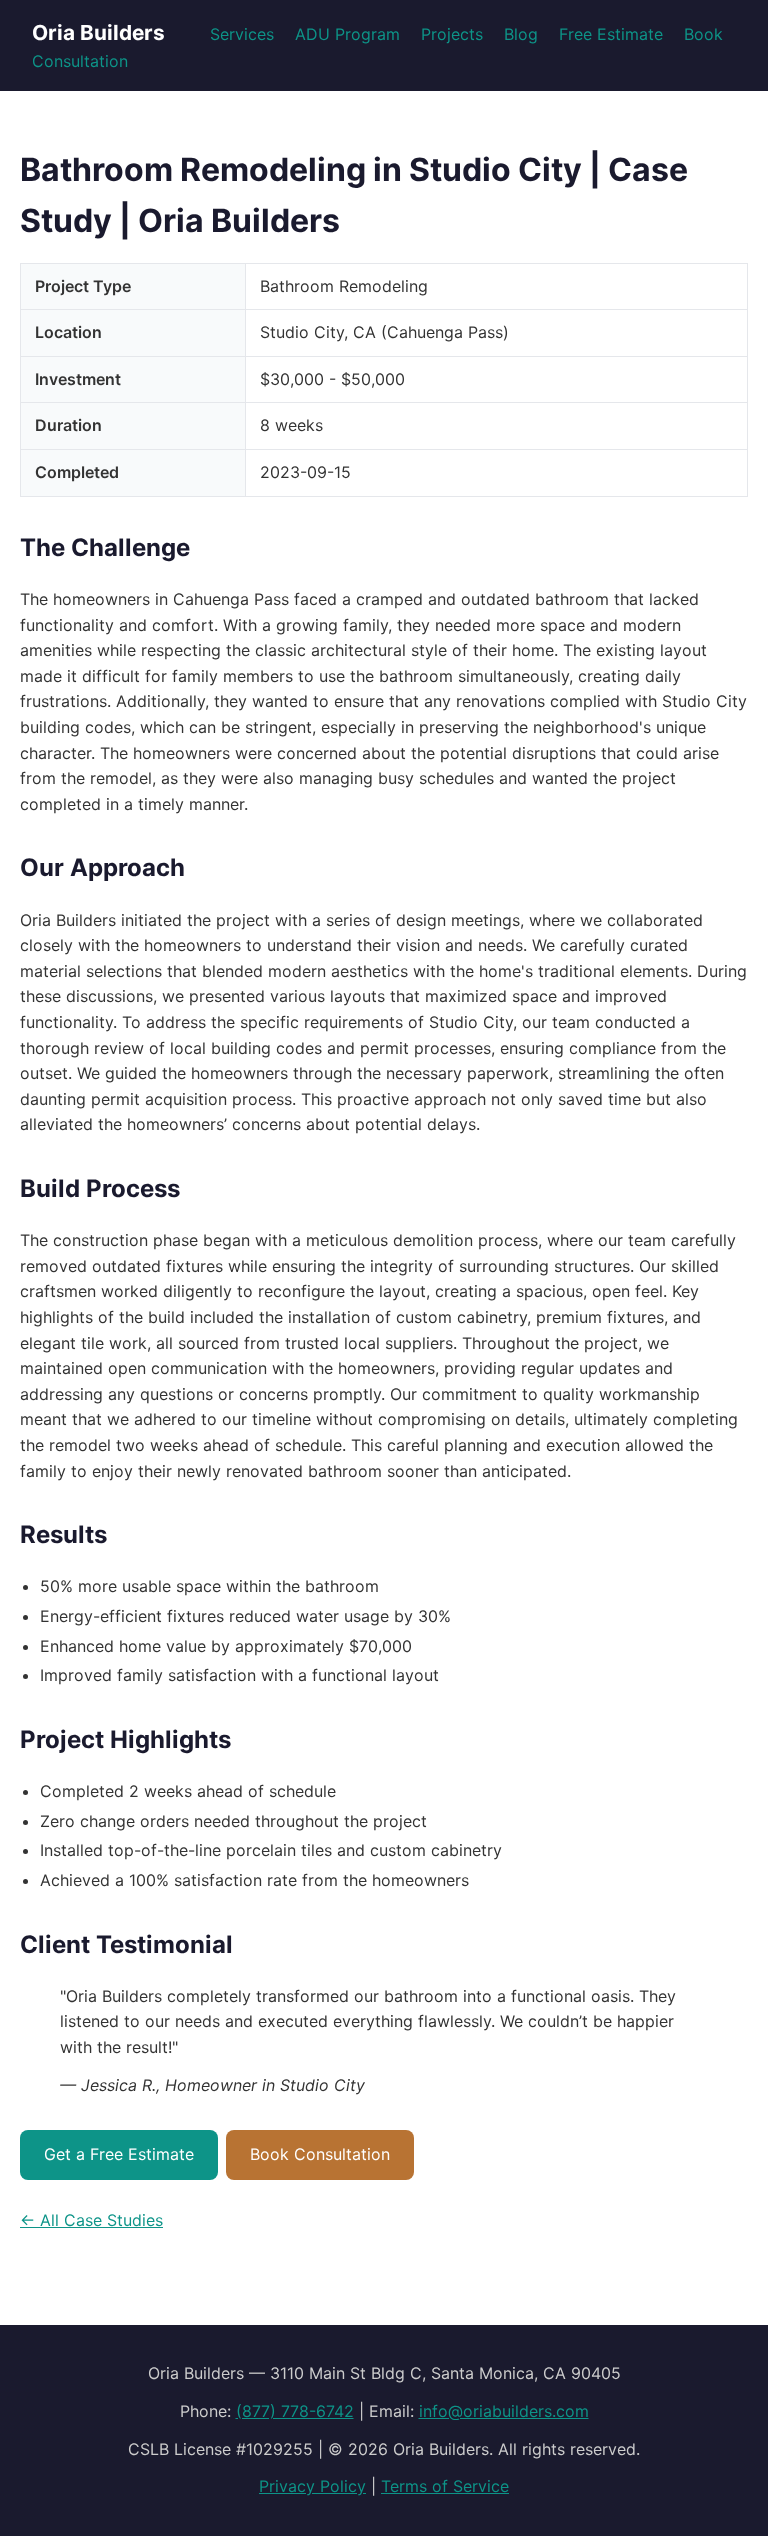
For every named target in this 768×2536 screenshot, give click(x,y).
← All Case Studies (91, 2220)
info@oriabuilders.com (504, 2411)
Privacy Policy (312, 2486)
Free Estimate (611, 34)
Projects (452, 34)
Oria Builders (98, 32)
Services (242, 34)
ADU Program (347, 34)
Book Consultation (320, 2154)
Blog (521, 34)
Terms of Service (445, 2486)
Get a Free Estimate (119, 2154)
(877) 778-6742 (295, 2411)
